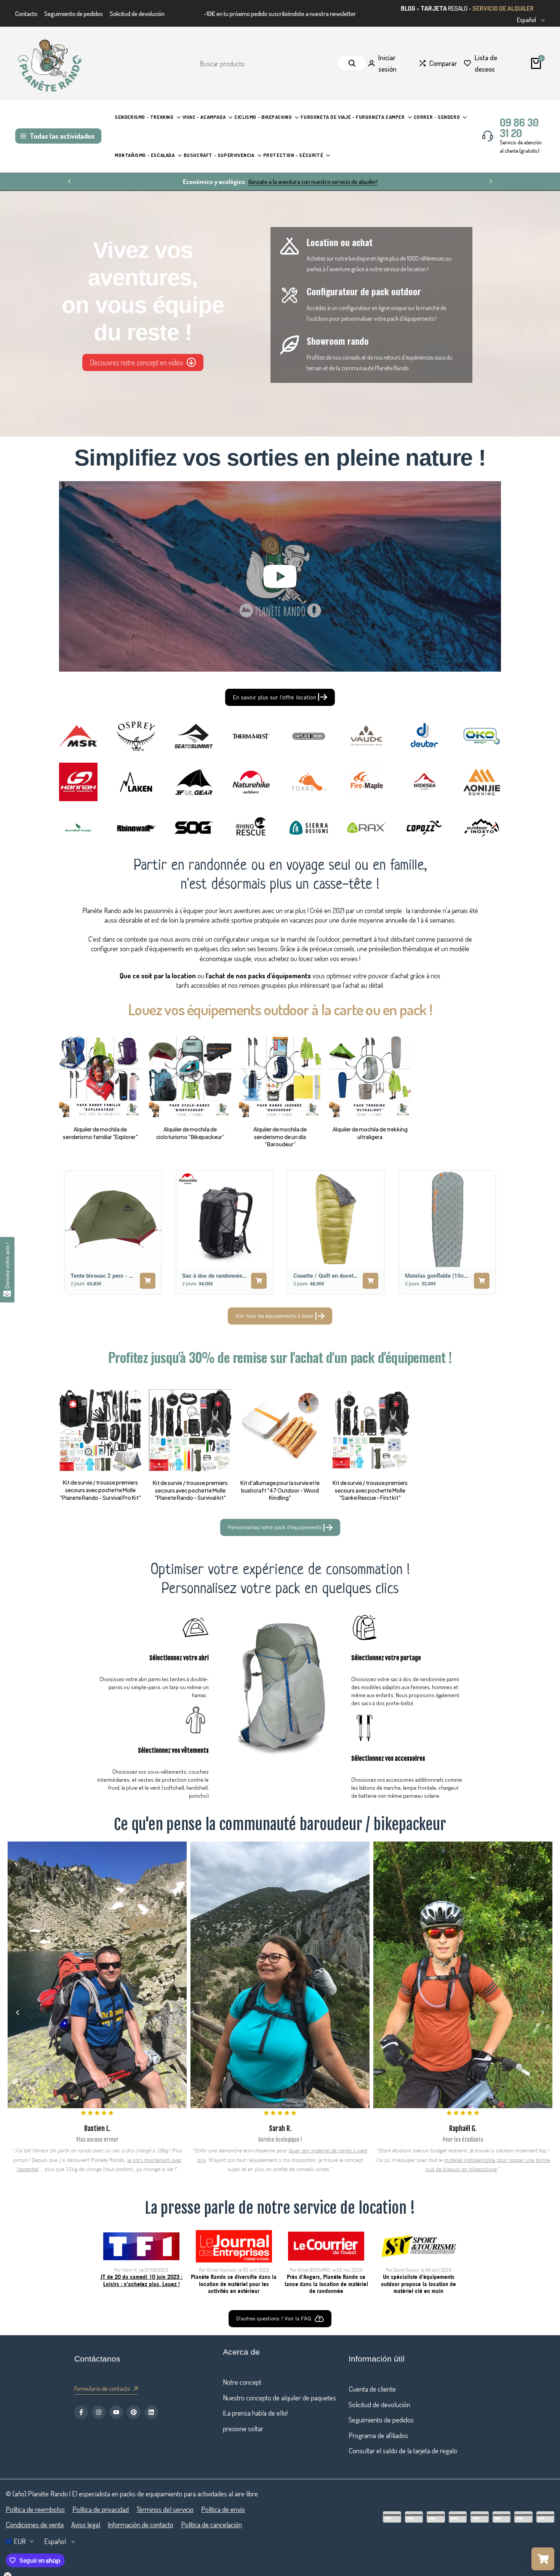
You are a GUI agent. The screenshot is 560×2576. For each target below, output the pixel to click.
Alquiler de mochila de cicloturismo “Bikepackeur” (190, 1133)
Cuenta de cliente (372, 2389)
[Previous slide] (69, 1232)
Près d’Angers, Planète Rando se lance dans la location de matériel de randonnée (326, 2284)
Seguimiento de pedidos (74, 14)
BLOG (408, 8)
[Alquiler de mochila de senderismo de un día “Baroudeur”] (280, 1077)
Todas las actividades (62, 136)
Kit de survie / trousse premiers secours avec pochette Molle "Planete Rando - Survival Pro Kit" (100, 1490)
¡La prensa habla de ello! (255, 2413)
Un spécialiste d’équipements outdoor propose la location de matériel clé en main (418, 2284)
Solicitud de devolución (137, 14)
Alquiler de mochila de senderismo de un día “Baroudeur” (280, 1137)
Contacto (26, 14)
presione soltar (243, 2428)
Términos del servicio (165, 2509)
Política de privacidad (101, 2509)
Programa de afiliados (378, 2435)
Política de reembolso (35, 2509)
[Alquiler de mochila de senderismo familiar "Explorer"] (100, 1077)
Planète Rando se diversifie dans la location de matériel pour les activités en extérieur (234, 2284)
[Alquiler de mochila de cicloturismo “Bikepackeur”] (190, 1077)
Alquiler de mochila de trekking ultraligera (370, 1133)
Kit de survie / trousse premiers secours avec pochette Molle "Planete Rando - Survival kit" (190, 1490)
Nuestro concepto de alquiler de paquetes (279, 2398)
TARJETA (434, 8)
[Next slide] (491, 1232)
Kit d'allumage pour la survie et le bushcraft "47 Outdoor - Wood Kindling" (280, 1490)
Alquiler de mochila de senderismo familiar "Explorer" (100, 1133)
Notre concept (242, 2382)
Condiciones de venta (35, 2524)
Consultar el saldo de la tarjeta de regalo (403, 2450)
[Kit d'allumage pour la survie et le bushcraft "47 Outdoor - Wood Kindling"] (280, 1430)
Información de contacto (141, 2524)
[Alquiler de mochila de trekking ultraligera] (370, 1077)
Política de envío (223, 2509)
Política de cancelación (211, 2524)
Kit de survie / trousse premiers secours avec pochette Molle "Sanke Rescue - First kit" (370, 1490)
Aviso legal (86, 2524)
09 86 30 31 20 (519, 128)
